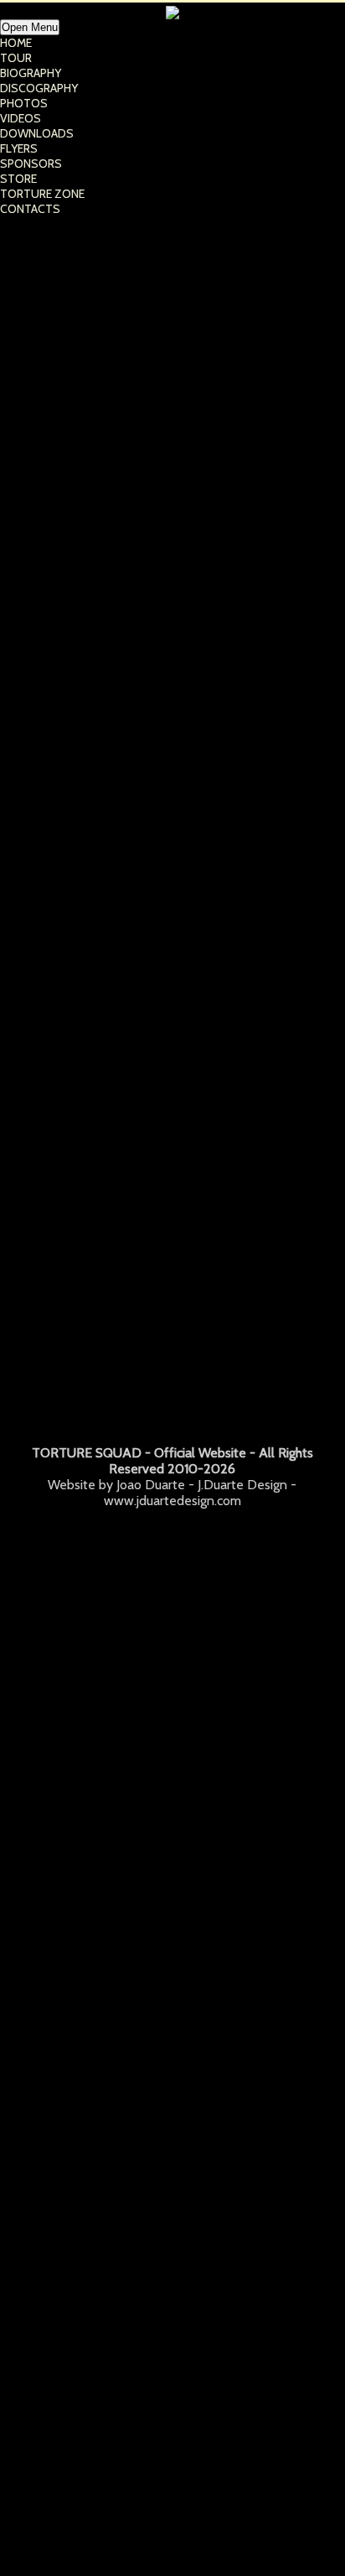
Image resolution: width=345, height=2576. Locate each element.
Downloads (37, 133)
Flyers (19, 148)
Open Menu (30, 27)
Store (18, 179)
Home (16, 43)
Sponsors (31, 164)
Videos (21, 118)
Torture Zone (42, 194)
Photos (24, 103)
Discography (39, 88)
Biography (31, 73)
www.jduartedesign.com (172, 1501)
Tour (16, 58)
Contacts (30, 209)
